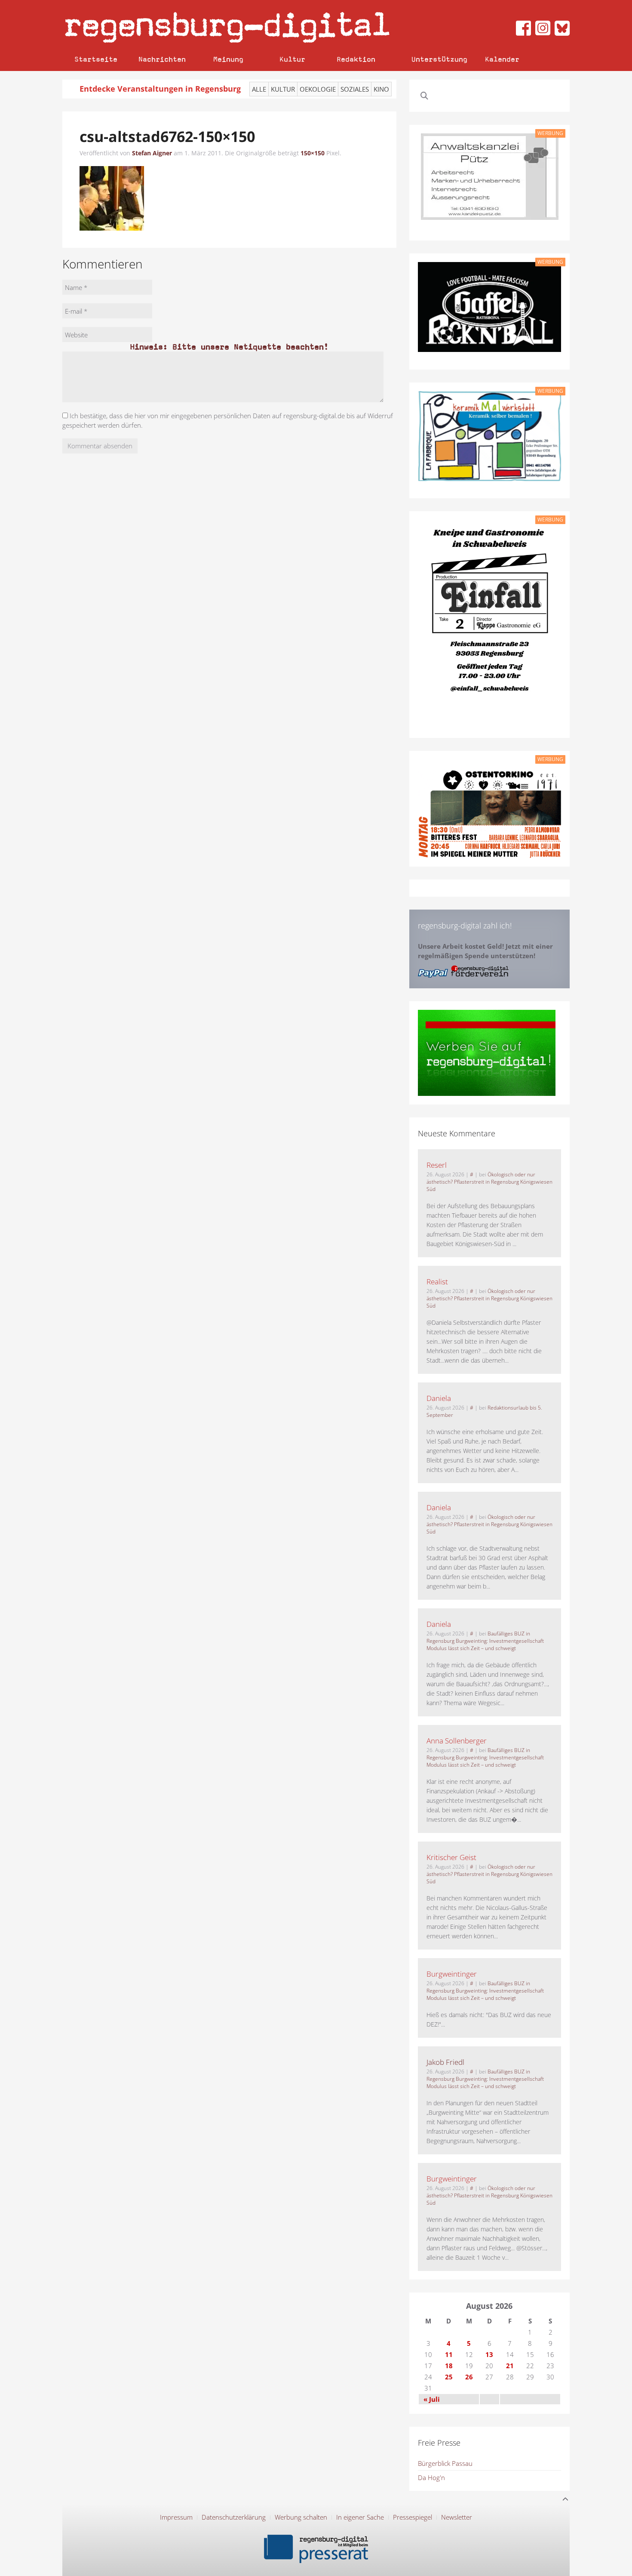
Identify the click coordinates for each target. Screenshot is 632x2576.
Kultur (292, 59)
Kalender (502, 59)
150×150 (313, 153)
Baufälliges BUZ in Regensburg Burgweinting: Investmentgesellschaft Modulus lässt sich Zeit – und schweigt (485, 1641)
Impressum (176, 2517)
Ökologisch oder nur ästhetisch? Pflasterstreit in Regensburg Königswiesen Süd (489, 1182)
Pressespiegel (413, 2517)
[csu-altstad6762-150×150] (112, 197)
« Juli (432, 2399)
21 (510, 2366)
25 (449, 2377)
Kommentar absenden (100, 446)
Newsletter (457, 2517)
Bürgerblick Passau (445, 2463)
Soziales (355, 89)
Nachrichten (162, 59)
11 (449, 2354)
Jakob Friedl (445, 2062)
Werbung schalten (301, 2517)
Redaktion (356, 59)
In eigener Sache (360, 2517)
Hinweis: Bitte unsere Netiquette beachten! (229, 347)
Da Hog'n (431, 2477)
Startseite (96, 59)
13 (489, 2354)
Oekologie (318, 89)
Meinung (228, 59)
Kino (381, 89)
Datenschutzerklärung (234, 2517)
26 (469, 2377)
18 (449, 2366)
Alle (259, 89)
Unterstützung (439, 59)
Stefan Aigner (152, 153)
